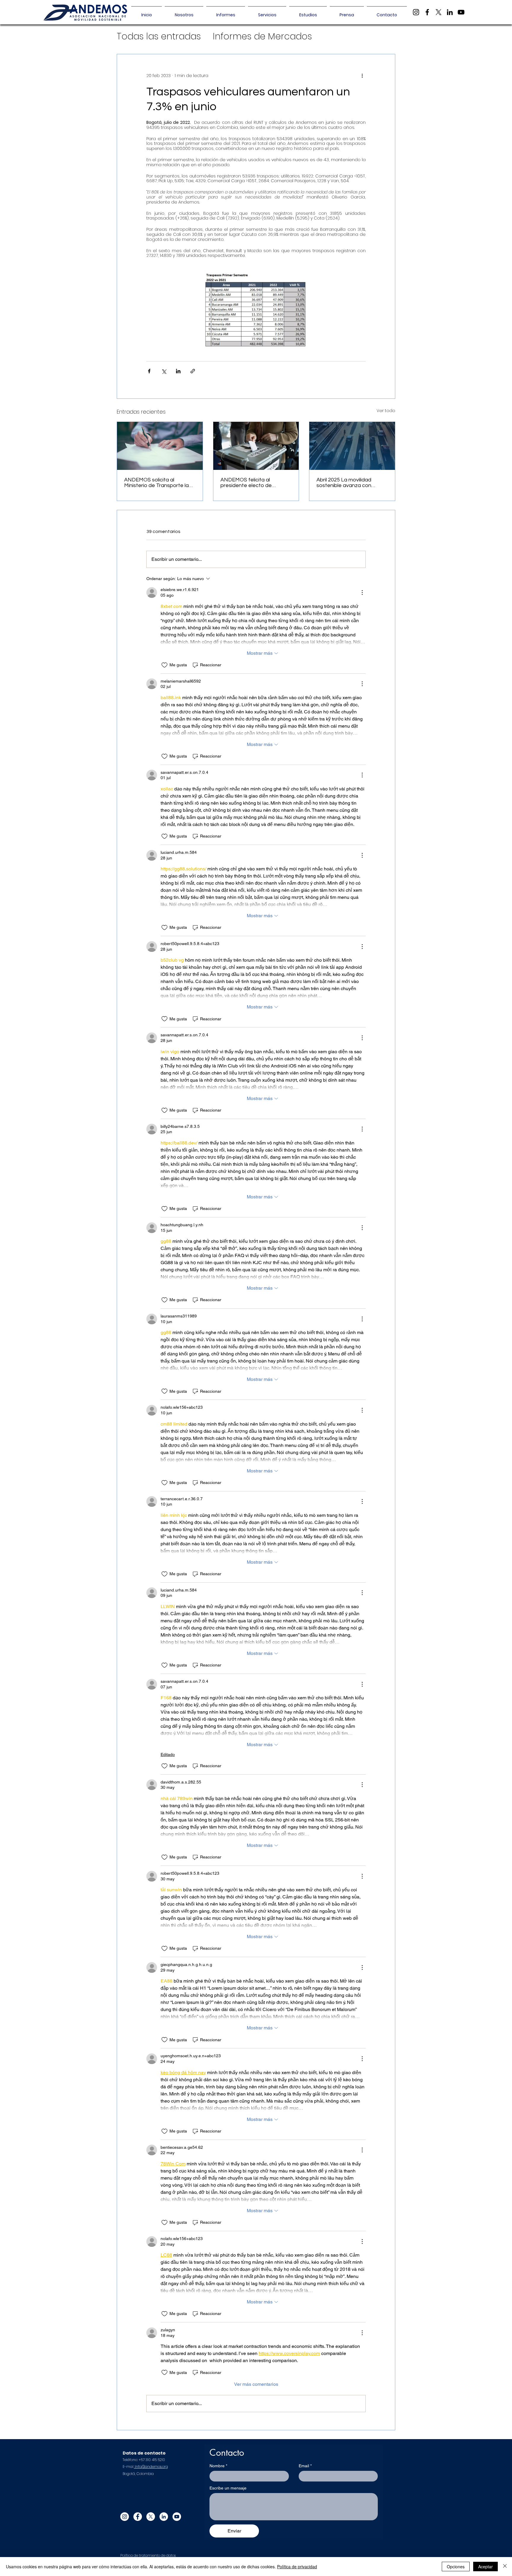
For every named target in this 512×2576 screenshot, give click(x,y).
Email (305, 2466)
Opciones (456, 2567)
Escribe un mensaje (228, 2488)
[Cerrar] (505, 2567)
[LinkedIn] (450, 12)
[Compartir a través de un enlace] (193, 371)
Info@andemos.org (151, 2467)
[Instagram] (416, 12)
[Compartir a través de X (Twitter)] (164, 371)
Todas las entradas (159, 36)
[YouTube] (461, 12)
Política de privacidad (297, 2567)
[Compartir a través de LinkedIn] (178, 371)
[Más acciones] (362, 76)
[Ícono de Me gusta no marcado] (164, 665)
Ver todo (386, 411)
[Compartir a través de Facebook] (149, 371)
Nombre (218, 2466)
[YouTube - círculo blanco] (177, 2517)
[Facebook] (427, 12)
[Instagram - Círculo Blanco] (125, 2517)
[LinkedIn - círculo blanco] (164, 2517)
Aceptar (485, 2567)
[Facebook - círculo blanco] (138, 2517)
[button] (226, 12)
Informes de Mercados (262, 36)
